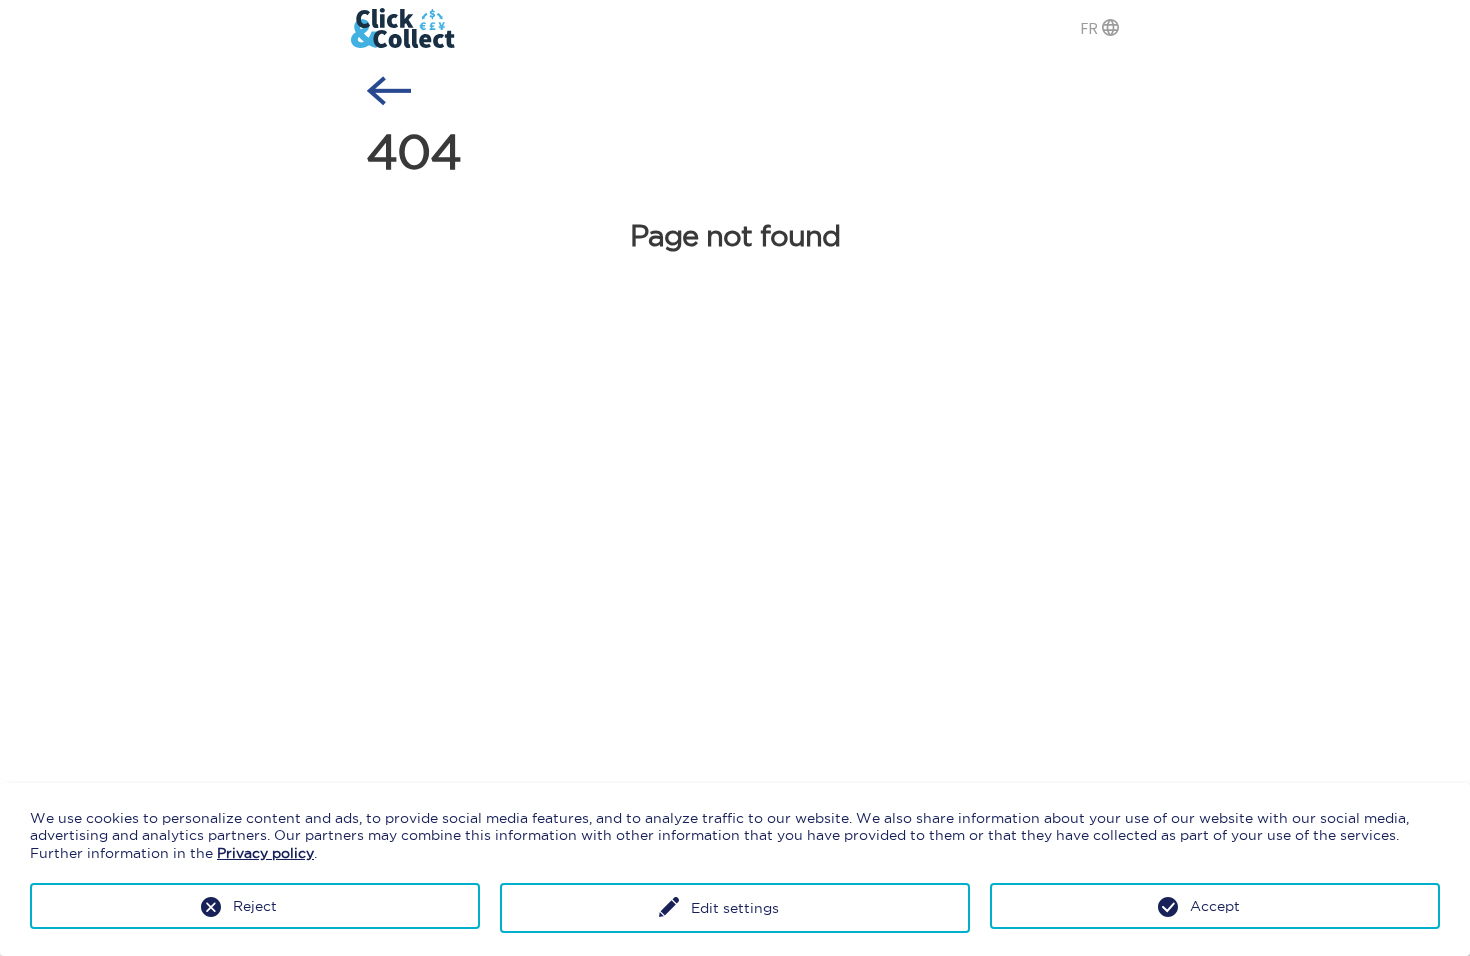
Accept (1215, 906)
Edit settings (735, 908)
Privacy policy (265, 853)
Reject (255, 906)
